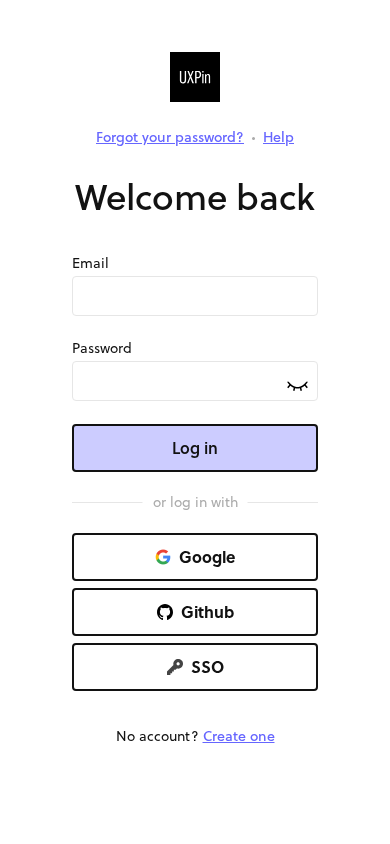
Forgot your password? (170, 137)
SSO (207, 666)
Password (102, 348)
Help (278, 137)
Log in (195, 447)
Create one (239, 736)
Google (207, 556)
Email (90, 263)
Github (207, 611)
